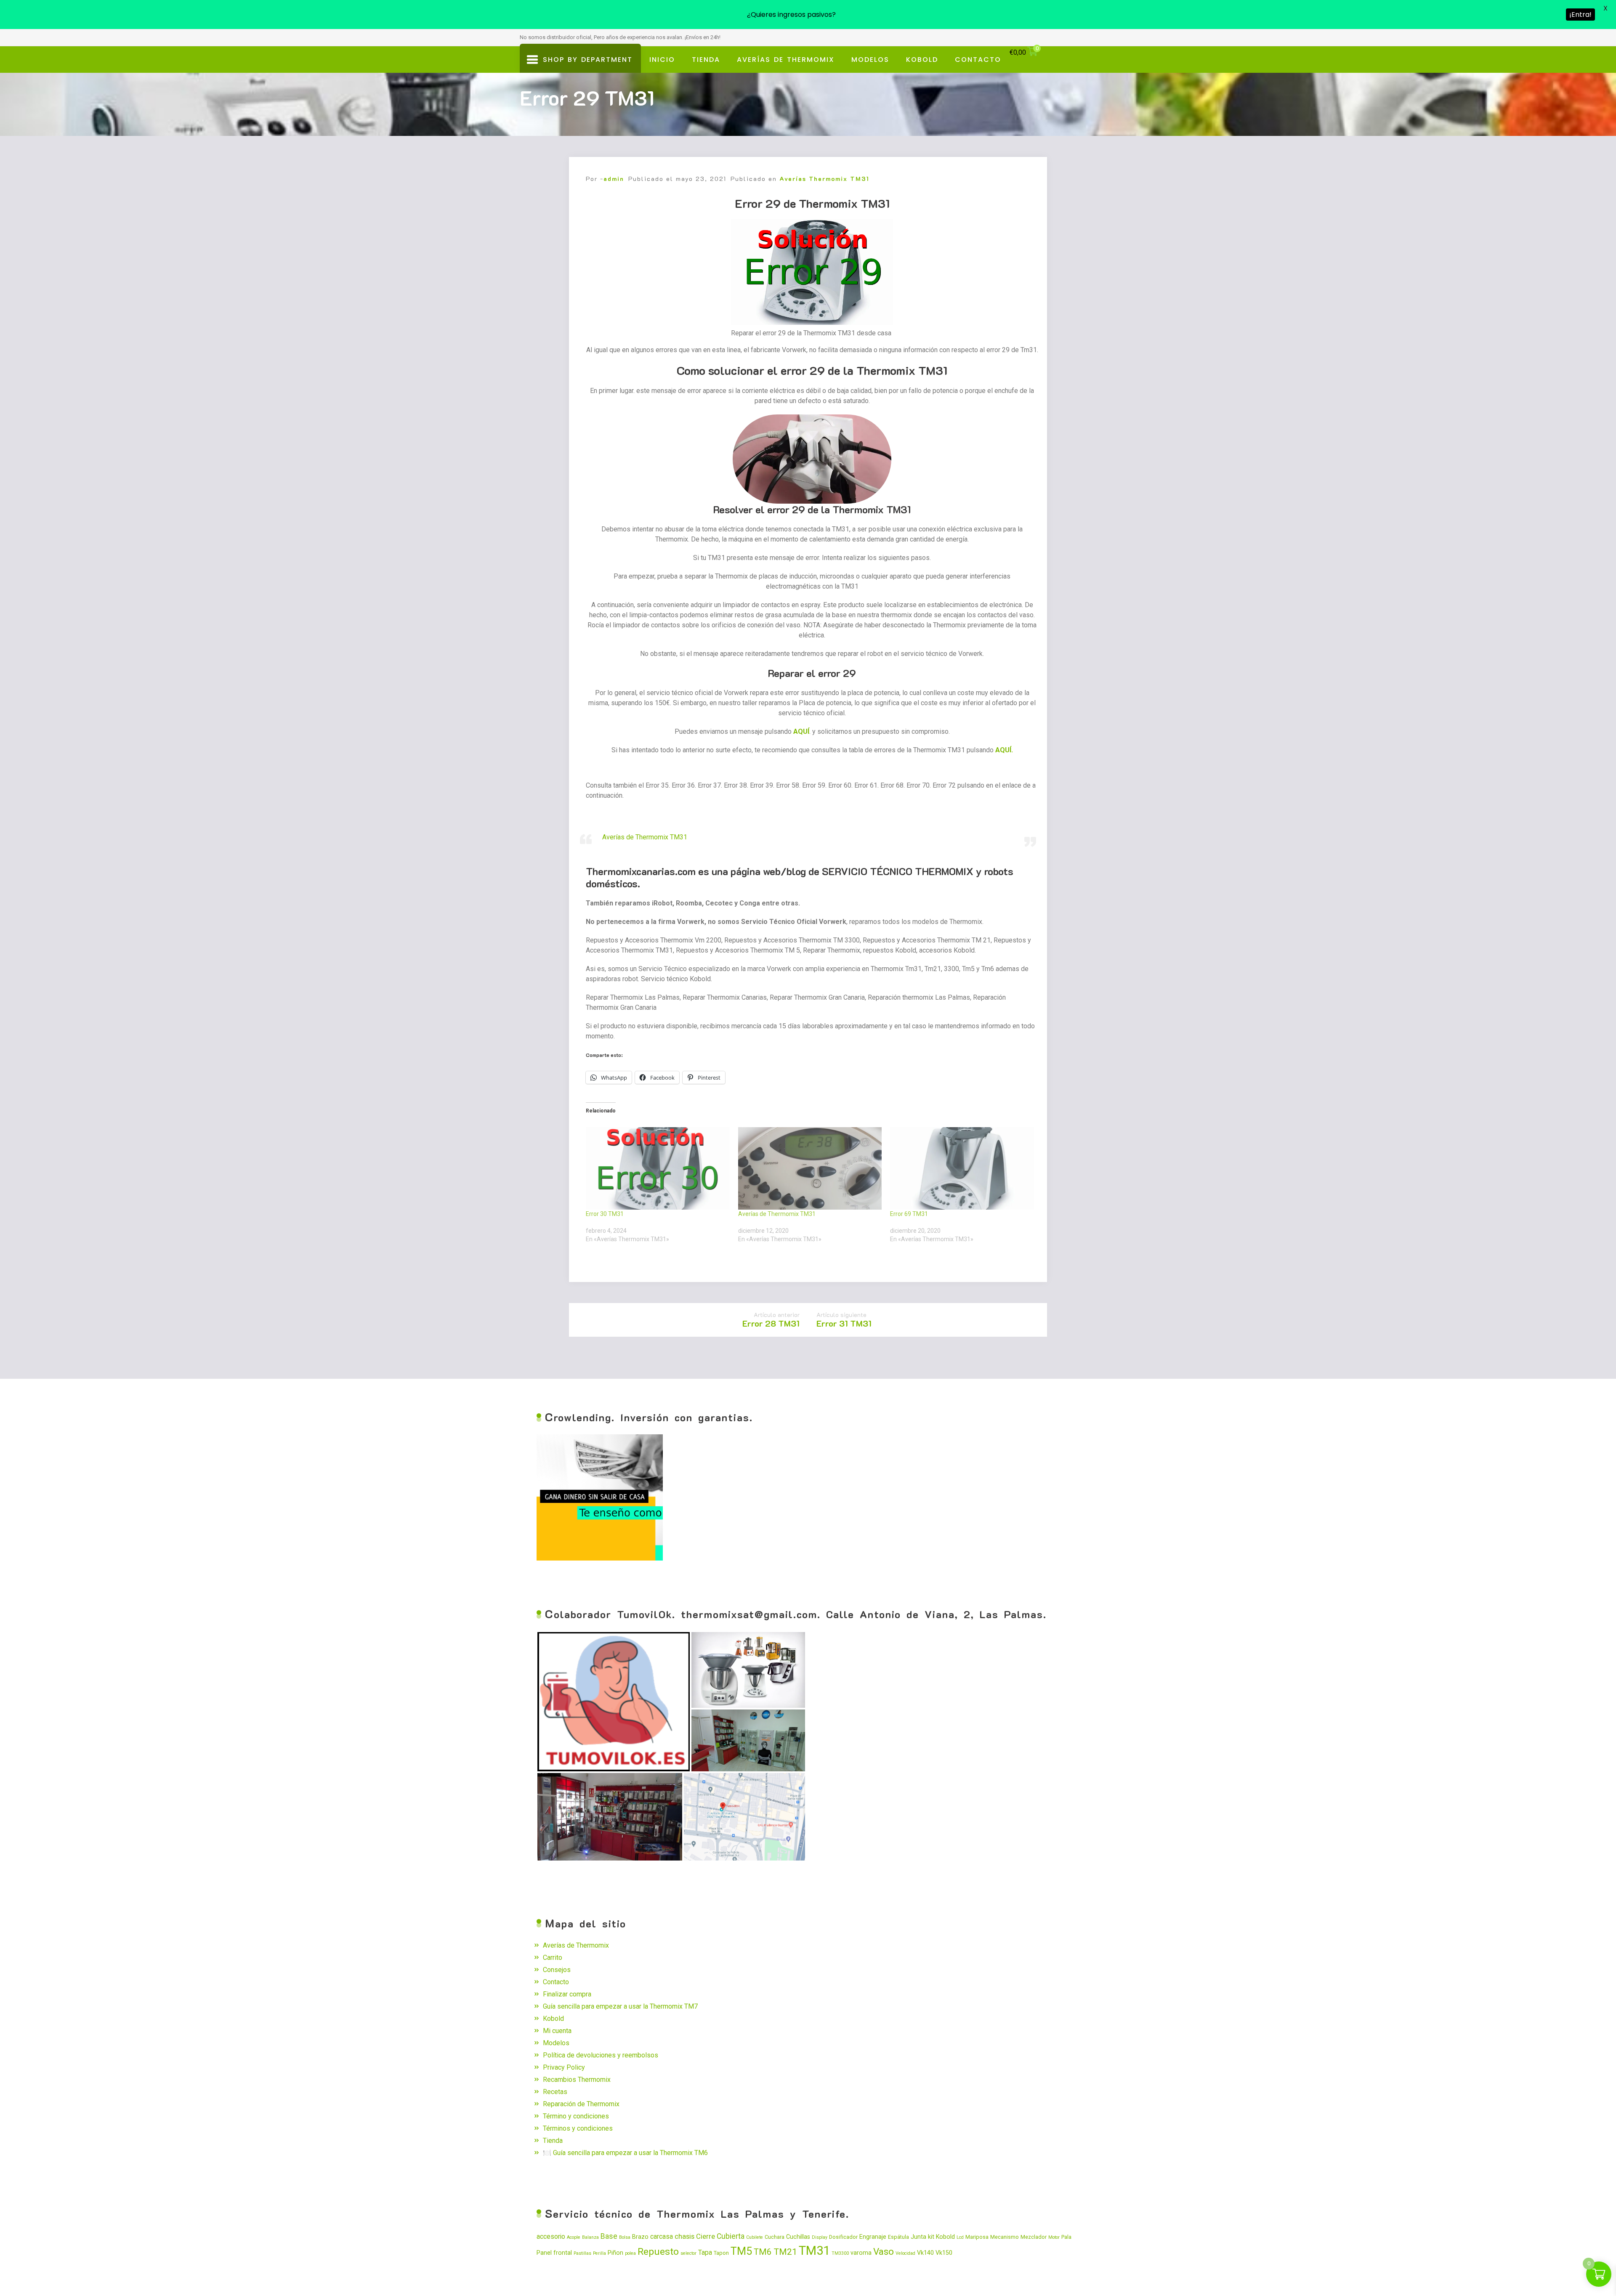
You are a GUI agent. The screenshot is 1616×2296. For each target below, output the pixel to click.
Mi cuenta (557, 2031)
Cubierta (731, 2236)
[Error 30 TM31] (658, 1168)
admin (614, 179)
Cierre (706, 2236)
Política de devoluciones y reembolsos (601, 2055)
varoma (861, 2253)
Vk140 (925, 2253)
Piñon (615, 2253)
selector (688, 2253)
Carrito (553, 1958)
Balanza (590, 2237)
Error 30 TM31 (605, 1214)
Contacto (978, 60)
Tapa (705, 2253)
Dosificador (843, 2237)
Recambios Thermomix (577, 2080)
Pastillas (582, 2253)
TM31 (814, 2251)
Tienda (706, 60)
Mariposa (977, 2237)
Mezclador (1034, 2237)
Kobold (922, 60)
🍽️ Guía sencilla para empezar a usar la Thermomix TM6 (625, 2153)
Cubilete (755, 2237)
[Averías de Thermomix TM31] (810, 1168)
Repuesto (658, 2252)
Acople (574, 2237)
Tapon (721, 2253)
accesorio (551, 2237)
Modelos (870, 60)
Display (820, 2237)
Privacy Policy (564, 2067)
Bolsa (625, 2237)
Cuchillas (798, 2237)
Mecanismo (1005, 2237)
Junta (918, 2237)
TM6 (763, 2252)
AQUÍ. (1004, 750)
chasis (684, 2236)
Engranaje (873, 2237)
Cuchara (775, 2237)
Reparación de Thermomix (581, 2104)
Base (609, 2236)
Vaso (884, 2251)
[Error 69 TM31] (962, 1168)
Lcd (960, 2237)
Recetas (555, 2092)
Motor (1054, 2237)
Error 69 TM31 (909, 1214)
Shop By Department (585, 64)
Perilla (599, 2253)
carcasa (662, 2237)
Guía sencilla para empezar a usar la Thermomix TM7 (620, 2006)
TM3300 (840, 2253)
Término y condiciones (576, 2116)
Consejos (557, 1970)
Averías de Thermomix (786, 60)
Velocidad (905, 2253)
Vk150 (944, 2253)
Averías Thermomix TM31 (824, 179)
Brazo (640, 2237)
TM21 (785, 2252)
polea (630, 2253)
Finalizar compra (567, 1994)
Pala (1066, 2237)
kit (931, 2237)
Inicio (662, 60)
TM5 (741, 2251)
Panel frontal (554, 2253)
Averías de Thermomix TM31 (645, 837)
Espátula (898, 2237)
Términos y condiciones (578, 2128)
